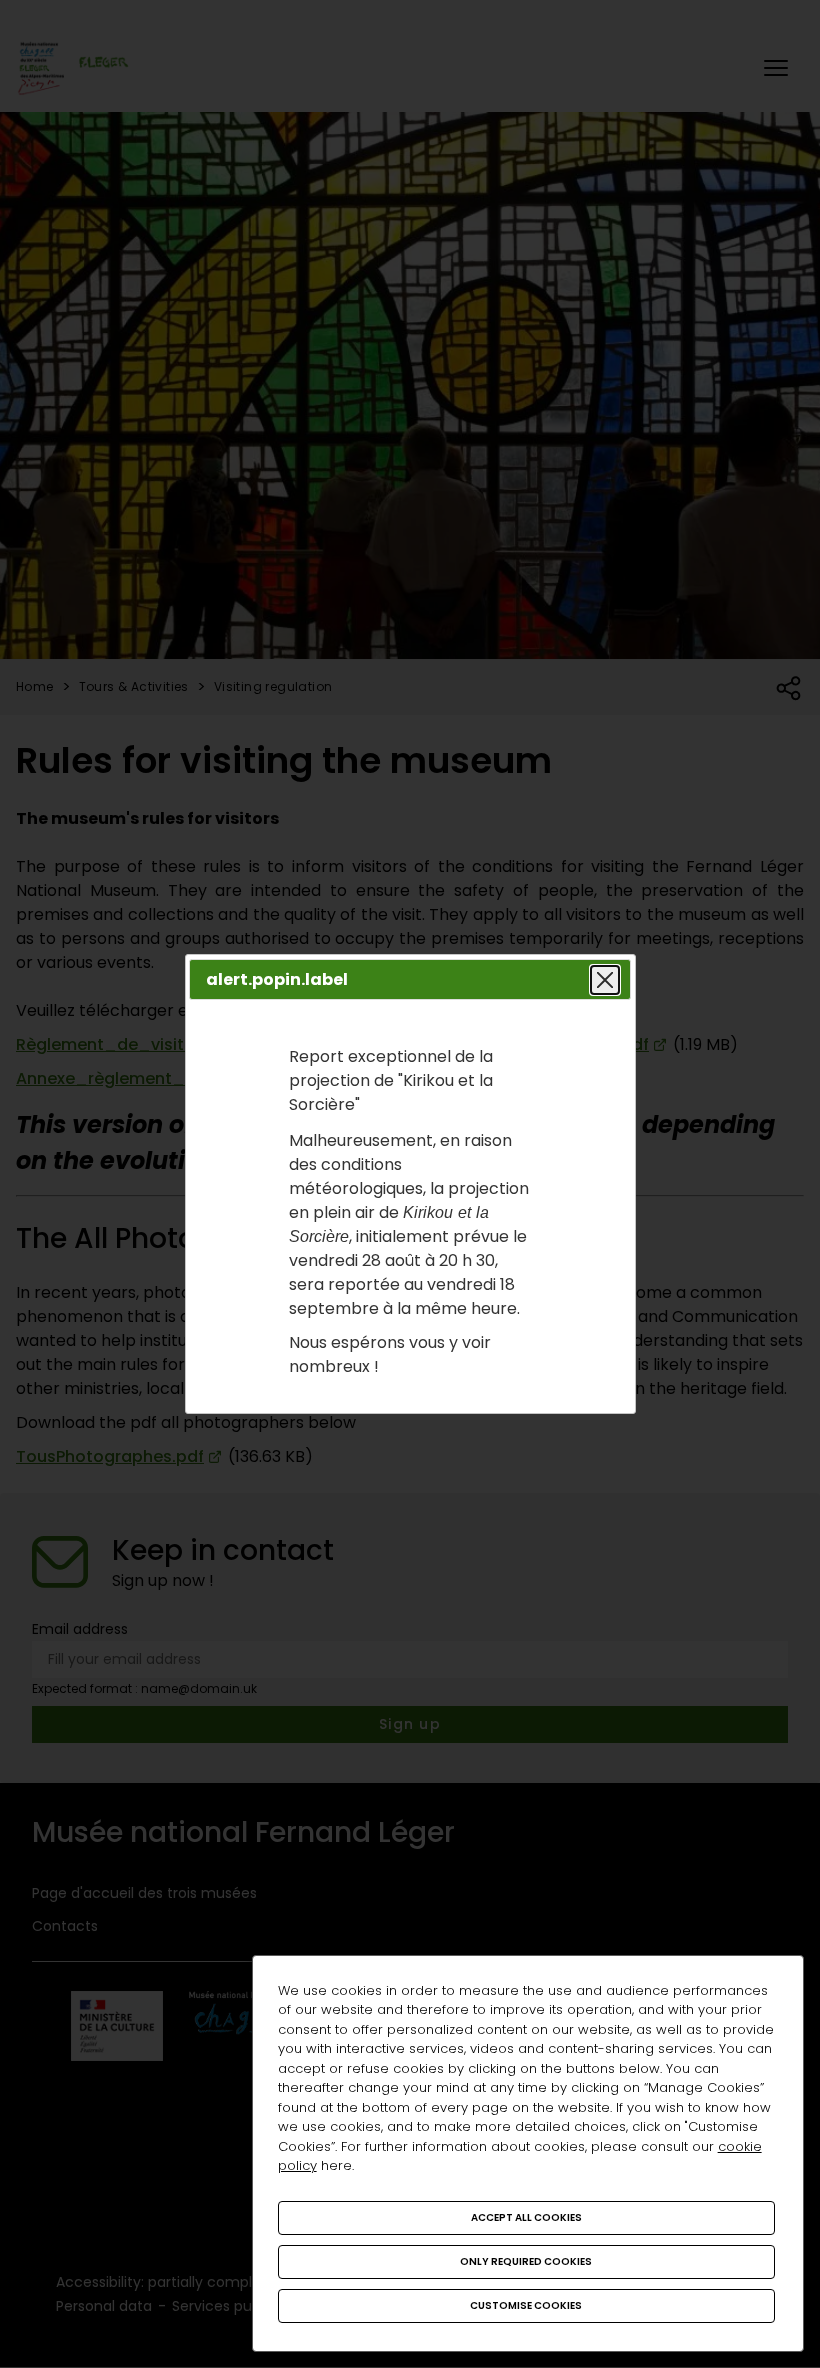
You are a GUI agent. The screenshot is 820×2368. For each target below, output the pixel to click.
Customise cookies (526, 2305)
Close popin (605, 980)
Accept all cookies (526, 2217)
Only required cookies (526, 2261)
